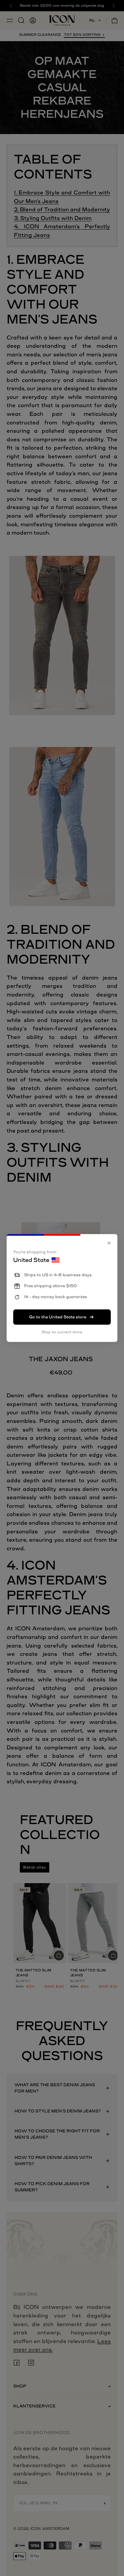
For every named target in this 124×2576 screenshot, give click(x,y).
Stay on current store (62, 1332)
